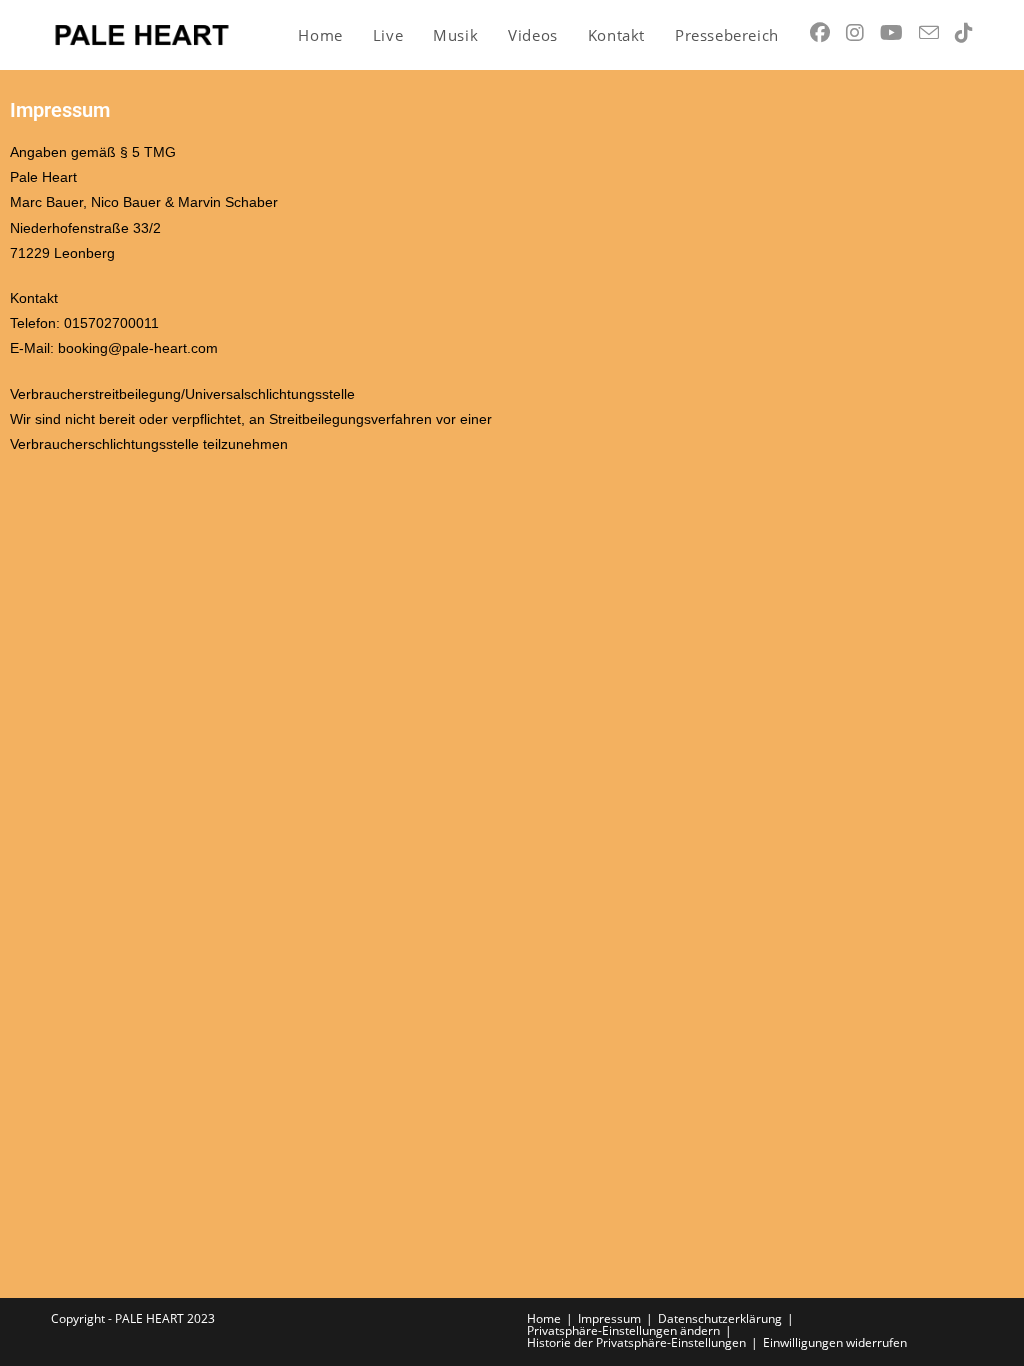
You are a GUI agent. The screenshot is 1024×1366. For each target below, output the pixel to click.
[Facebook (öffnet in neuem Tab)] (820, 33)
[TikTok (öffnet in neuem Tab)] (964, 33)
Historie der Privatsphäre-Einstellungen (636, 1342)
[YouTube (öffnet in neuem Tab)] (891, 33)
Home (544, 1318)
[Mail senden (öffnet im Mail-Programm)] (929, 33)
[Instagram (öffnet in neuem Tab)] (855, 33)
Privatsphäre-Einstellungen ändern (623, 1330)
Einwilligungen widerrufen (835, 1342)
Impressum (609, 1318)
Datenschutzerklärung (720, 1318)
